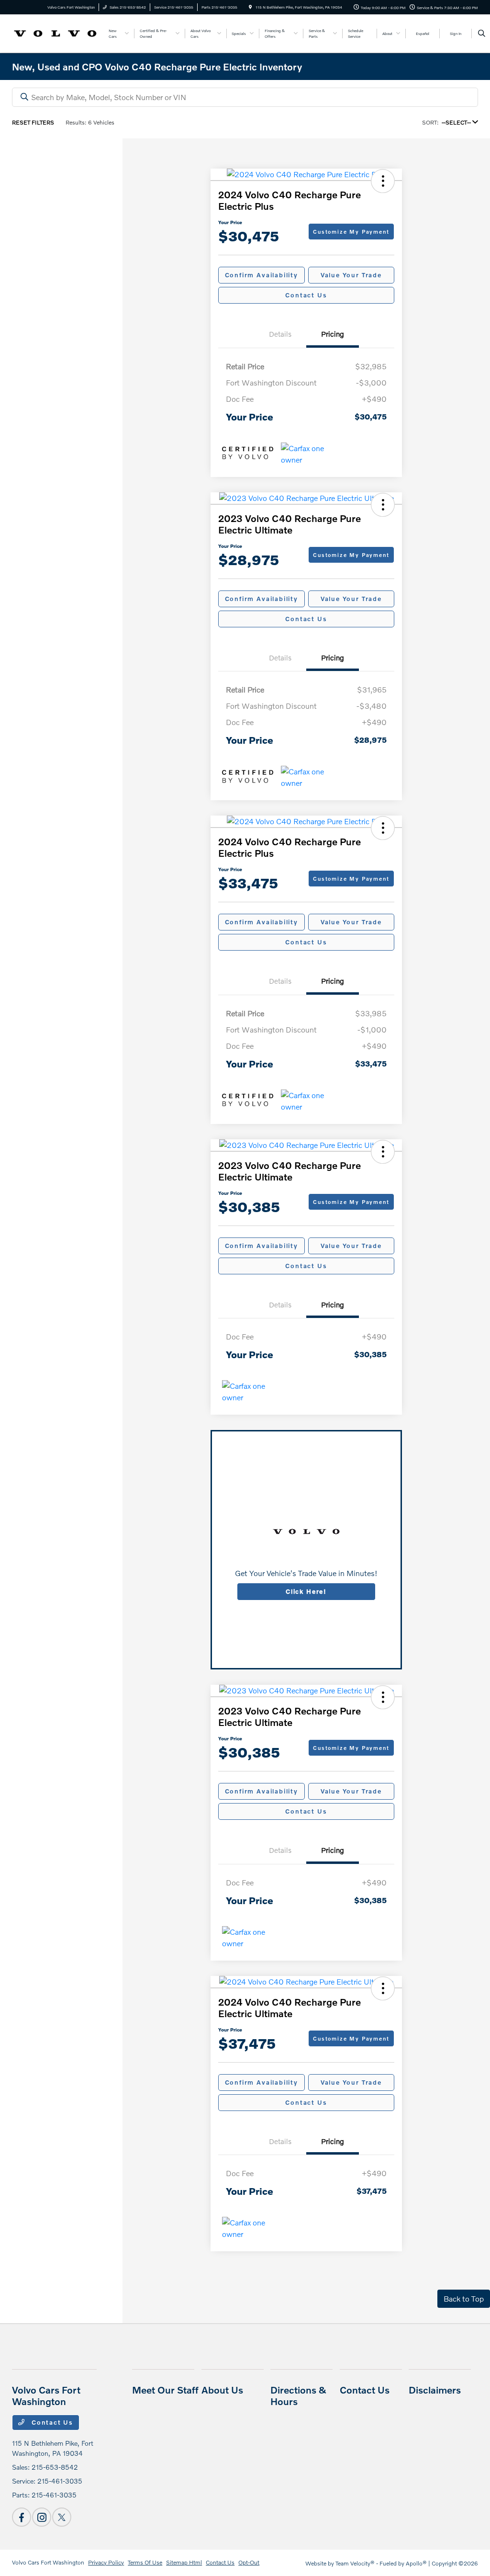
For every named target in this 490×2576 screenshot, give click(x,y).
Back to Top (464, 2298)
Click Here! (306, 1591)
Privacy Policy (106, 2562)
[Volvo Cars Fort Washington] (55, 32)
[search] (482, 34)
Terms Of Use (145, 2562)
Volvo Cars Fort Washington (48, 2562)
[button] (383, 181)
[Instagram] (42, 2517)
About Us (222, 2390)
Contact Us (306, 295)
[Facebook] (22, 2517)
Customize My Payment (351, 232)
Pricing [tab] (333, 334)
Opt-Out (249, 2562)
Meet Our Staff (165, 2390)
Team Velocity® (355, 2563)
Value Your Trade (351, 275)
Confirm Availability (262, 275)
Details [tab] (280, 334)
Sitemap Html (184, 2562)
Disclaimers (435, 2390)
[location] (250, 7)
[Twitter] (62, 2517)
